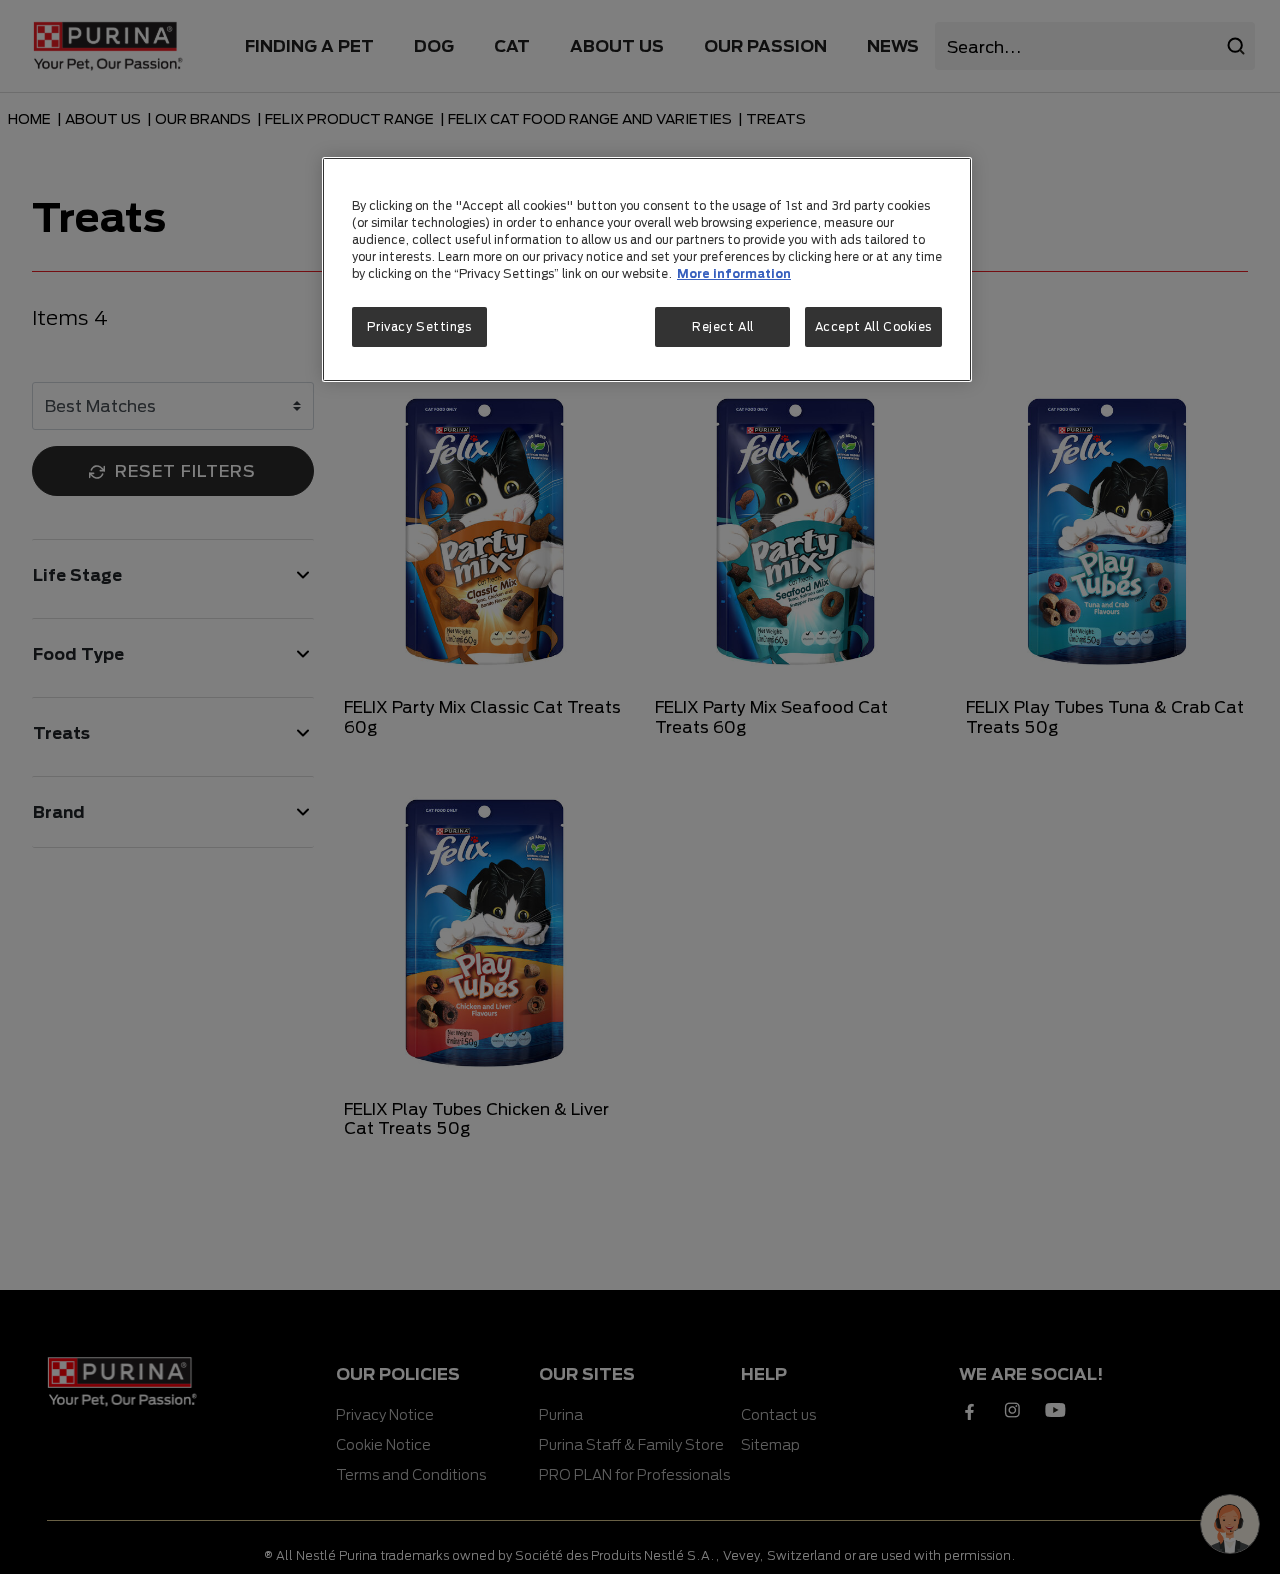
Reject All (723, 327)
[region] (647, 269)
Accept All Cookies (873, 327)
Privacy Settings (419, 327)
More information (734, 274)
